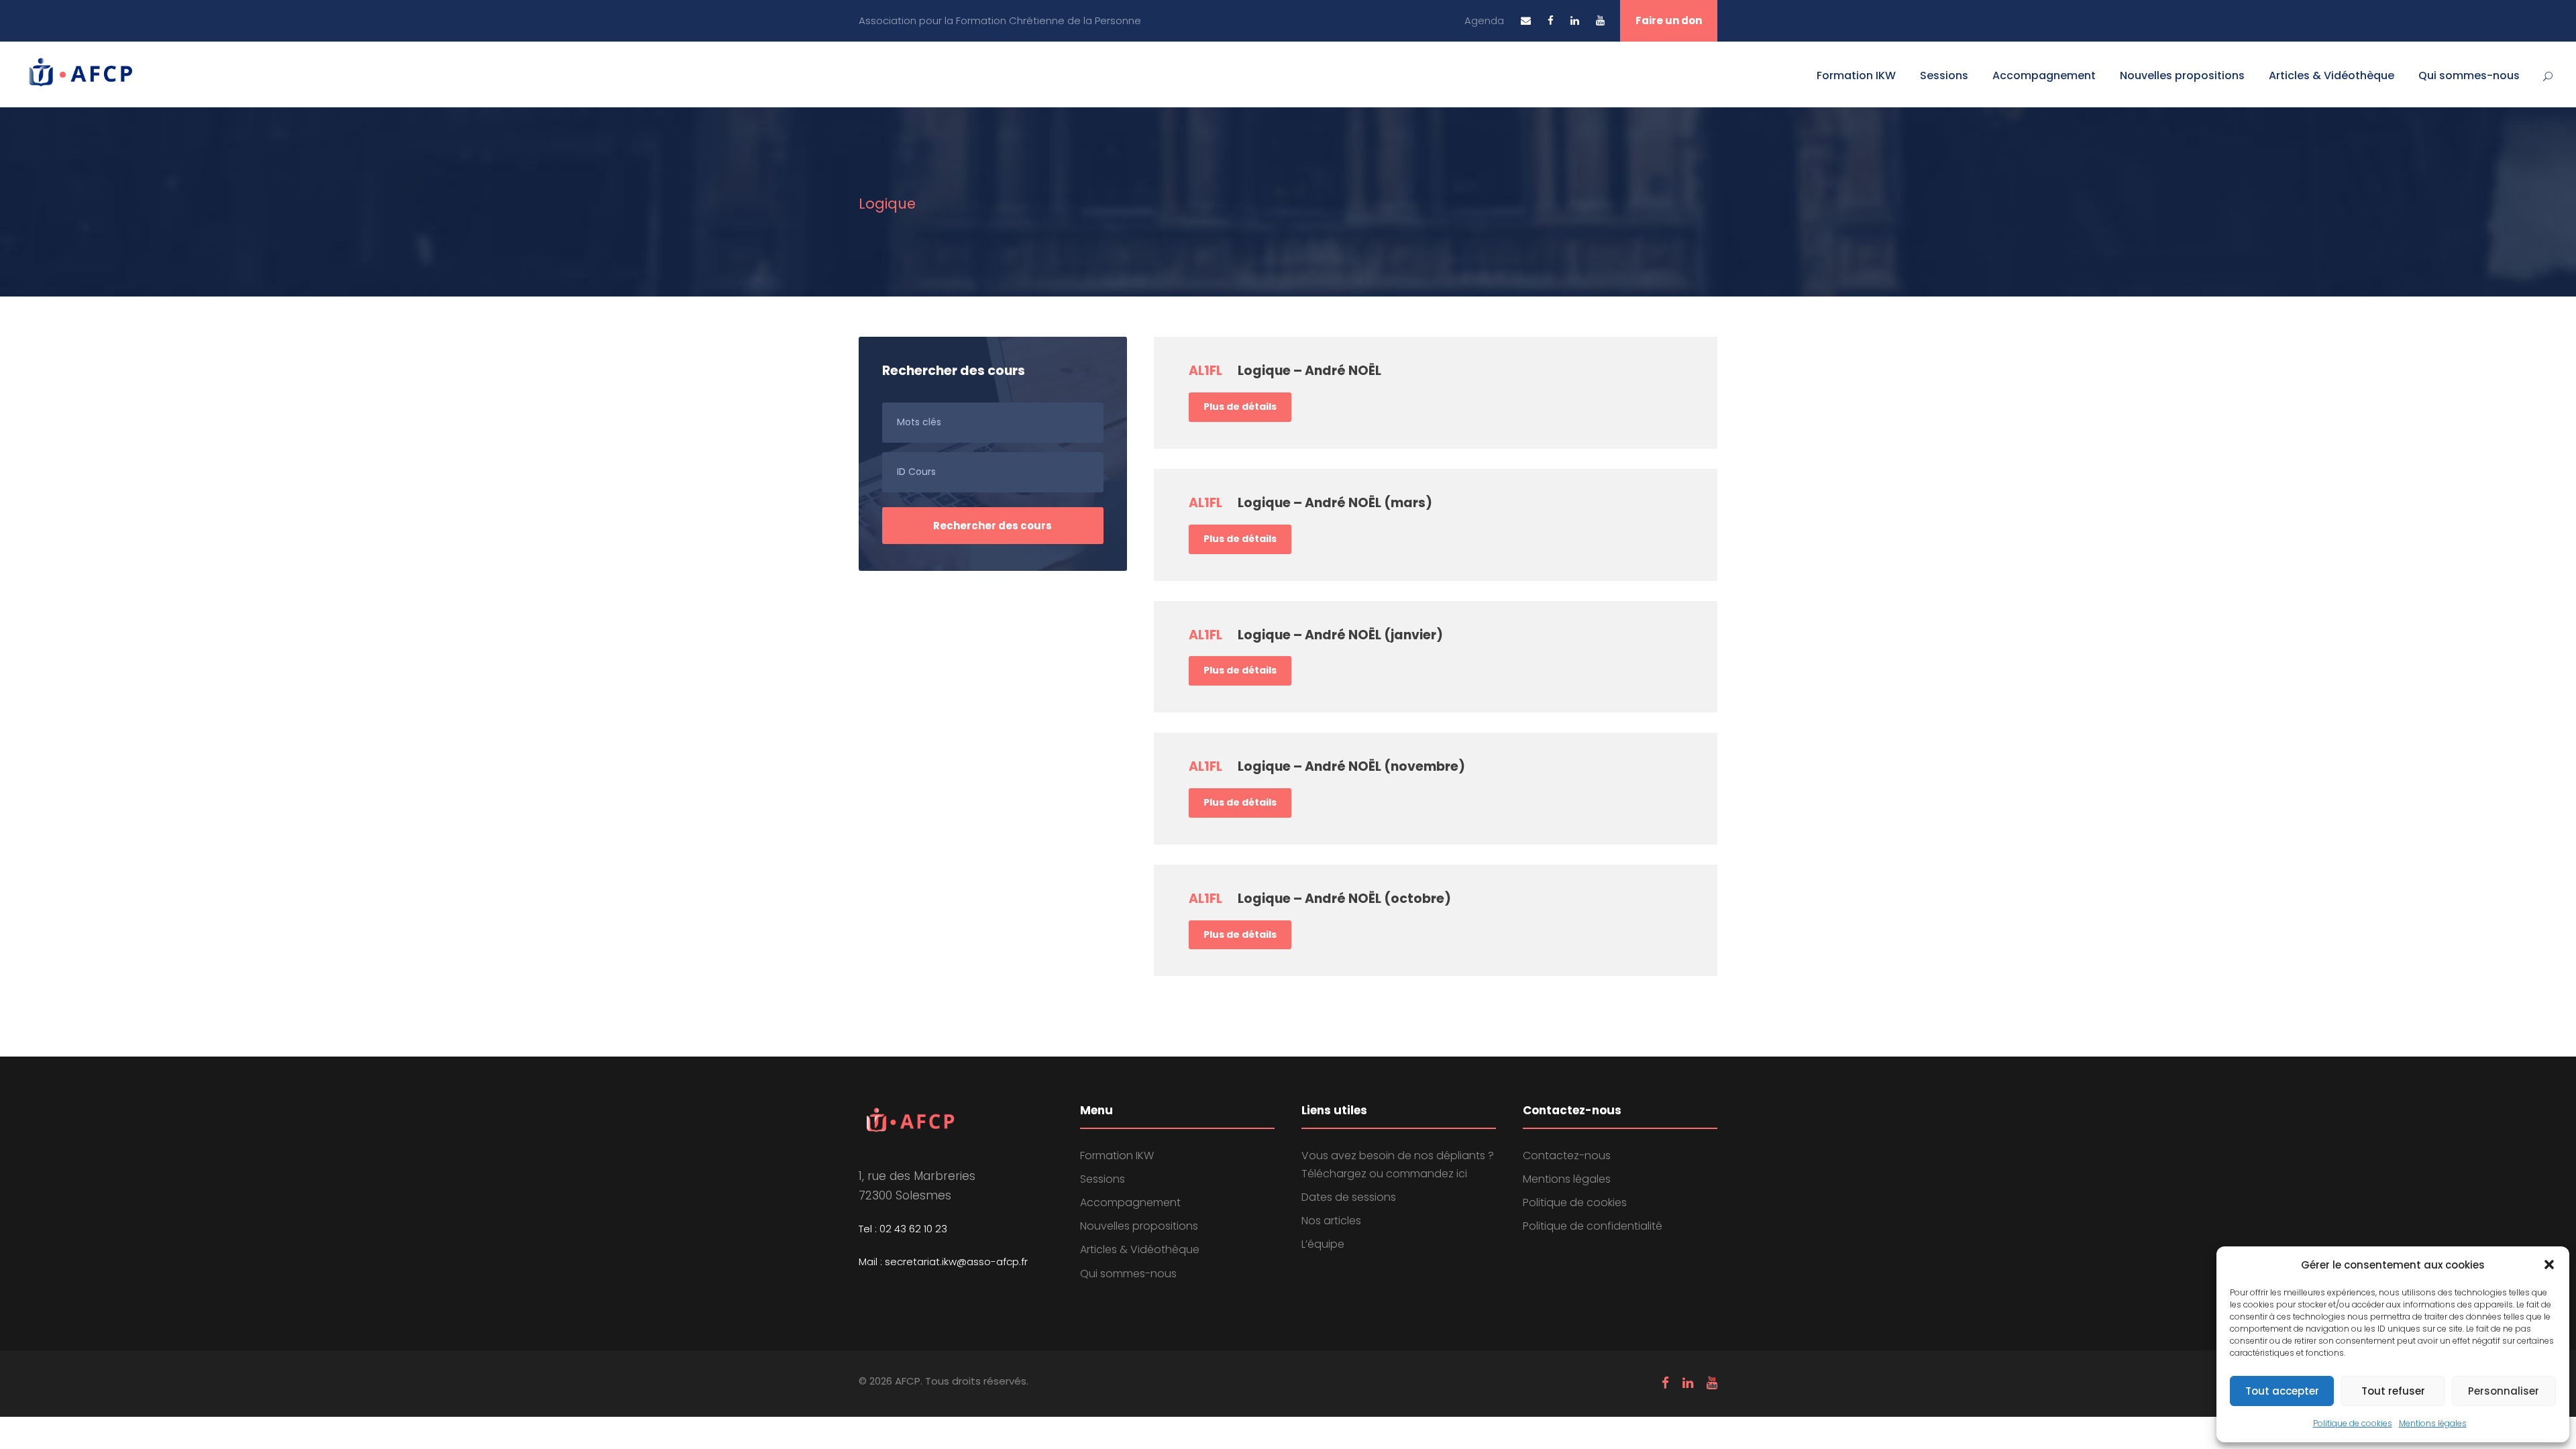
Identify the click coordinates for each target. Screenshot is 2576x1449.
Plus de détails (1240, 407)
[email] (1526, 20)
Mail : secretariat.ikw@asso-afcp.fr (943, 1262)
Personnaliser (2504, 1391)
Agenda (1484, 20)
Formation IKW (1856, 75)
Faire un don (1669, 20)
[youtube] (1600, 20)
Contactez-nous (1567, 1156)
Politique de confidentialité (1593, 1226)
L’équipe (1323, 1244)
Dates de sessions (1349, 1197)
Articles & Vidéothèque (2331, 75)
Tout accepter (2282, 1391)
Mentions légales (2433, 1423)
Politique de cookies (2353, 1423)
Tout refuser (2393, 1391)
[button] (2549, 1265)
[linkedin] (1575, 20)
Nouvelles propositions (2182, 75)
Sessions (1944, 75)
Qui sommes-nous (2469, 75)
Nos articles (1331, 1221)
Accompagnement (2044, 75)
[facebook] (1551, 20)
